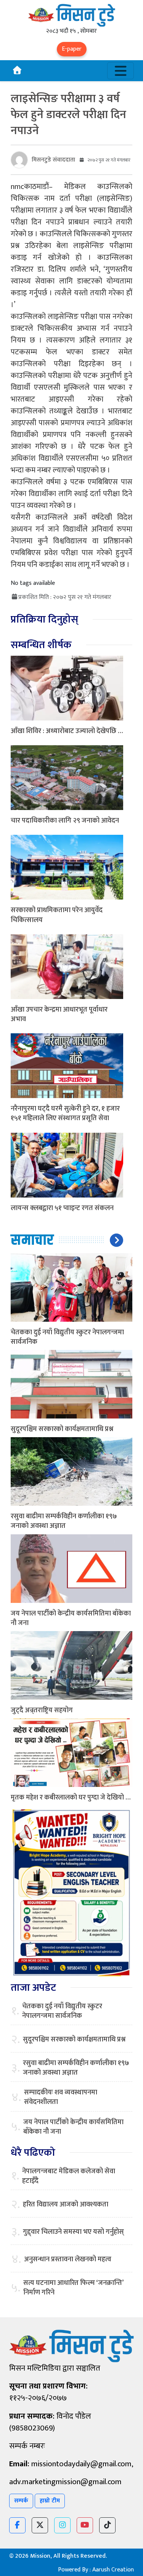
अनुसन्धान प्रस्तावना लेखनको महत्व (68, 2260)
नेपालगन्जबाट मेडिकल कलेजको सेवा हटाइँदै (69, 2176)
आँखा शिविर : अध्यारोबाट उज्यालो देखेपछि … (67, 731)
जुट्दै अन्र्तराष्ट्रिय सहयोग (42, 1710)
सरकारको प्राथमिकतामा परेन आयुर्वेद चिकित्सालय (57, 915)
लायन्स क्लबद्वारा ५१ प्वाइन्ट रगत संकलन (62, 1208)
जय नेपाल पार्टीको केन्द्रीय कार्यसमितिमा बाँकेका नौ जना (71, 1618)
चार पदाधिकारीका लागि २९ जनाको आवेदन (65, 821)
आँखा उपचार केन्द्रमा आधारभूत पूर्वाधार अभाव (59, 1014)
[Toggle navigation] (121, 71)
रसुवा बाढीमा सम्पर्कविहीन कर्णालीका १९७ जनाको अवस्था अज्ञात (64, 1521)
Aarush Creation (113, 2570)
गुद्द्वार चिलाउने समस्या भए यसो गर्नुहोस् (73, 2232)
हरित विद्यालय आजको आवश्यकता (66, 2205)
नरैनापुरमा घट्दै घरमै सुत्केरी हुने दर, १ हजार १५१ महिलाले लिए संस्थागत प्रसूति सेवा (65, 1113)
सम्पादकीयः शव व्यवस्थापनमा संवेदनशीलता (61, 2097)
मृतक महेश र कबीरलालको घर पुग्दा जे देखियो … (71, 1798)
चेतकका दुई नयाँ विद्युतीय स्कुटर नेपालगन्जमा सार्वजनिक (67, 1337)
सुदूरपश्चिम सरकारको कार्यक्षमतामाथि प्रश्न (62, 1429)
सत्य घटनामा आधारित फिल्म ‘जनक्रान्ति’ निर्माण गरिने (73, 2288)
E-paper (72, 49)
